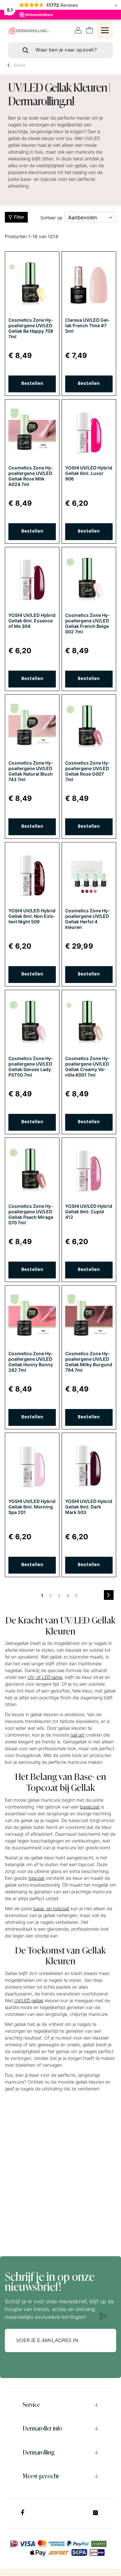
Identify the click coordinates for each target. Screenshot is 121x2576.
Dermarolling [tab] (39, 2452)
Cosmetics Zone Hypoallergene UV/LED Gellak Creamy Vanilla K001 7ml (87, 1067)
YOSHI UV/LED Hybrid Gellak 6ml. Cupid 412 (89, 1212)
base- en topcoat (51, 1908)
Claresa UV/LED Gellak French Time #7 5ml (87, 325)
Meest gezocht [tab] (41, 2476)
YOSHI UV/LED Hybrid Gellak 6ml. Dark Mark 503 (89, 1507)
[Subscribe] (103, 2316)
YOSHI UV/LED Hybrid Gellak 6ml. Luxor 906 (89, 473)
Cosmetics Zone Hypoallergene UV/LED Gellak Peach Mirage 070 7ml (31, 1214)
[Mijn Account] (78, 30)
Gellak (19, 65)
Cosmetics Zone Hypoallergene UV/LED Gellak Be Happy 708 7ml (31, 328)
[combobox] (60, 50)
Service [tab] (31, 2405)
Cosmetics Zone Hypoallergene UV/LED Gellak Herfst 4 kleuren (87, 919)
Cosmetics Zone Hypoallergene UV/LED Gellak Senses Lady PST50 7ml (31, 1067)
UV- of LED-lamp (45, 1677)
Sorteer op (51, 218)
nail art (77, 1735)
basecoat (90, 1807)
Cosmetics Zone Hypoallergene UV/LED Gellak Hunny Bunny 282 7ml (31, 1362)
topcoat (36, 1878)
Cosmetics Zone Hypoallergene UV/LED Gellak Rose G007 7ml (87, 771)
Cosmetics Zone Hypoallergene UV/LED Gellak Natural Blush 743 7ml (31, 771)
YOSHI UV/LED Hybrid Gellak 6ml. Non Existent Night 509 (32, 916)
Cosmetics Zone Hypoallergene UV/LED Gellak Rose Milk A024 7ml (31, 476)
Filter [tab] (19, 217)
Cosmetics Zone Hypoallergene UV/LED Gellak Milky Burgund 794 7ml (89, 1362)
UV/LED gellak (29, 2000)
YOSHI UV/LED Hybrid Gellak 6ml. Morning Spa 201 (32, 1507)
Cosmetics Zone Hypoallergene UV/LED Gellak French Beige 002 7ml (87, 623)
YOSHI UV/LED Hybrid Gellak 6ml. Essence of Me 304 (32, 621)
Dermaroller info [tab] (42, 2428)
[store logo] (29, 31)
